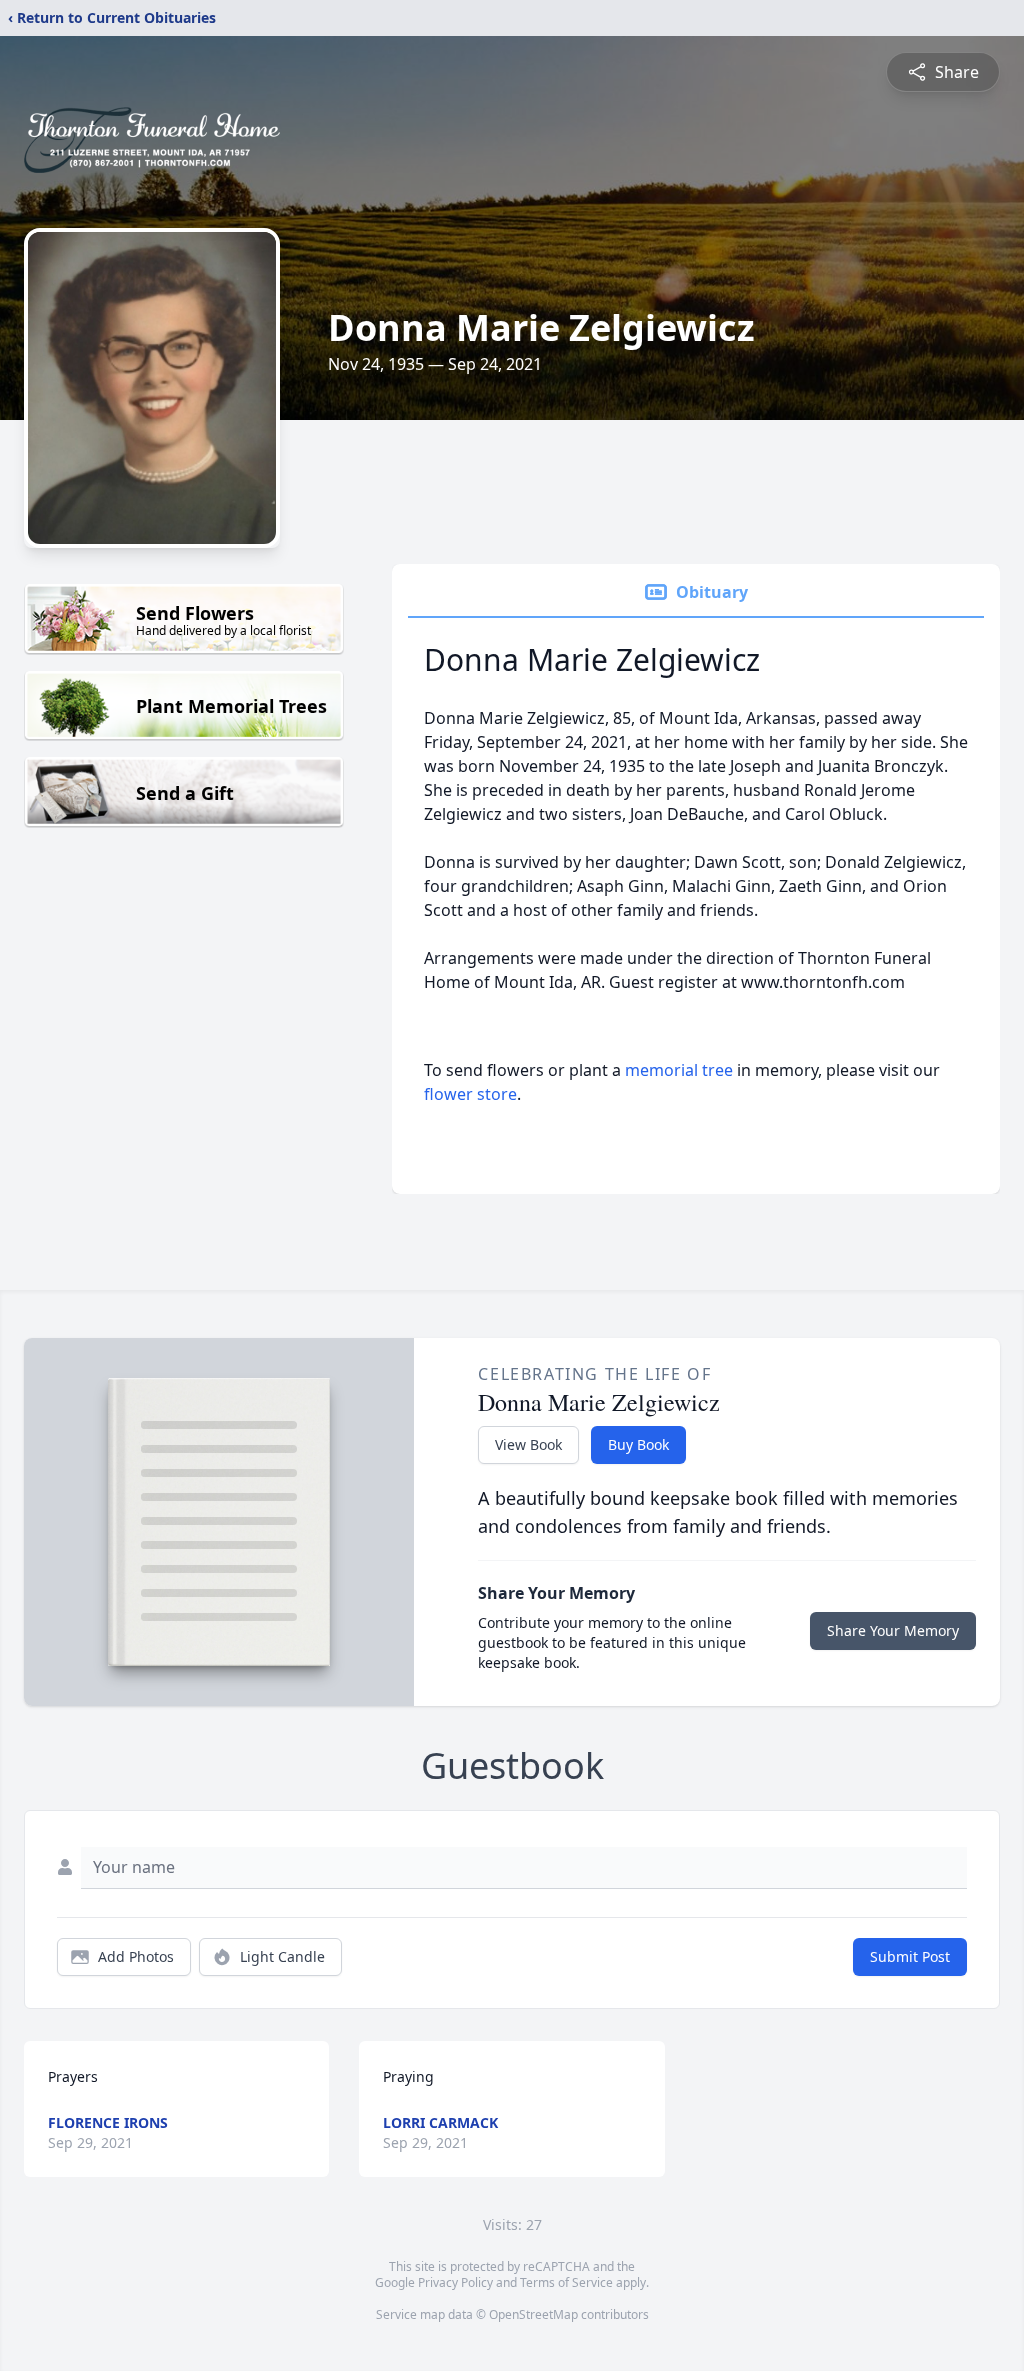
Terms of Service (566, 2282)
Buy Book (638, 1444)
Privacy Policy (455, 2282)
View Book (528, 1444)
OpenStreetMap (533, 2314)
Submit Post (910, 1956)
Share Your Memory (893, 1630)
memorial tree (679, 1070)
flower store (470, 1094)
